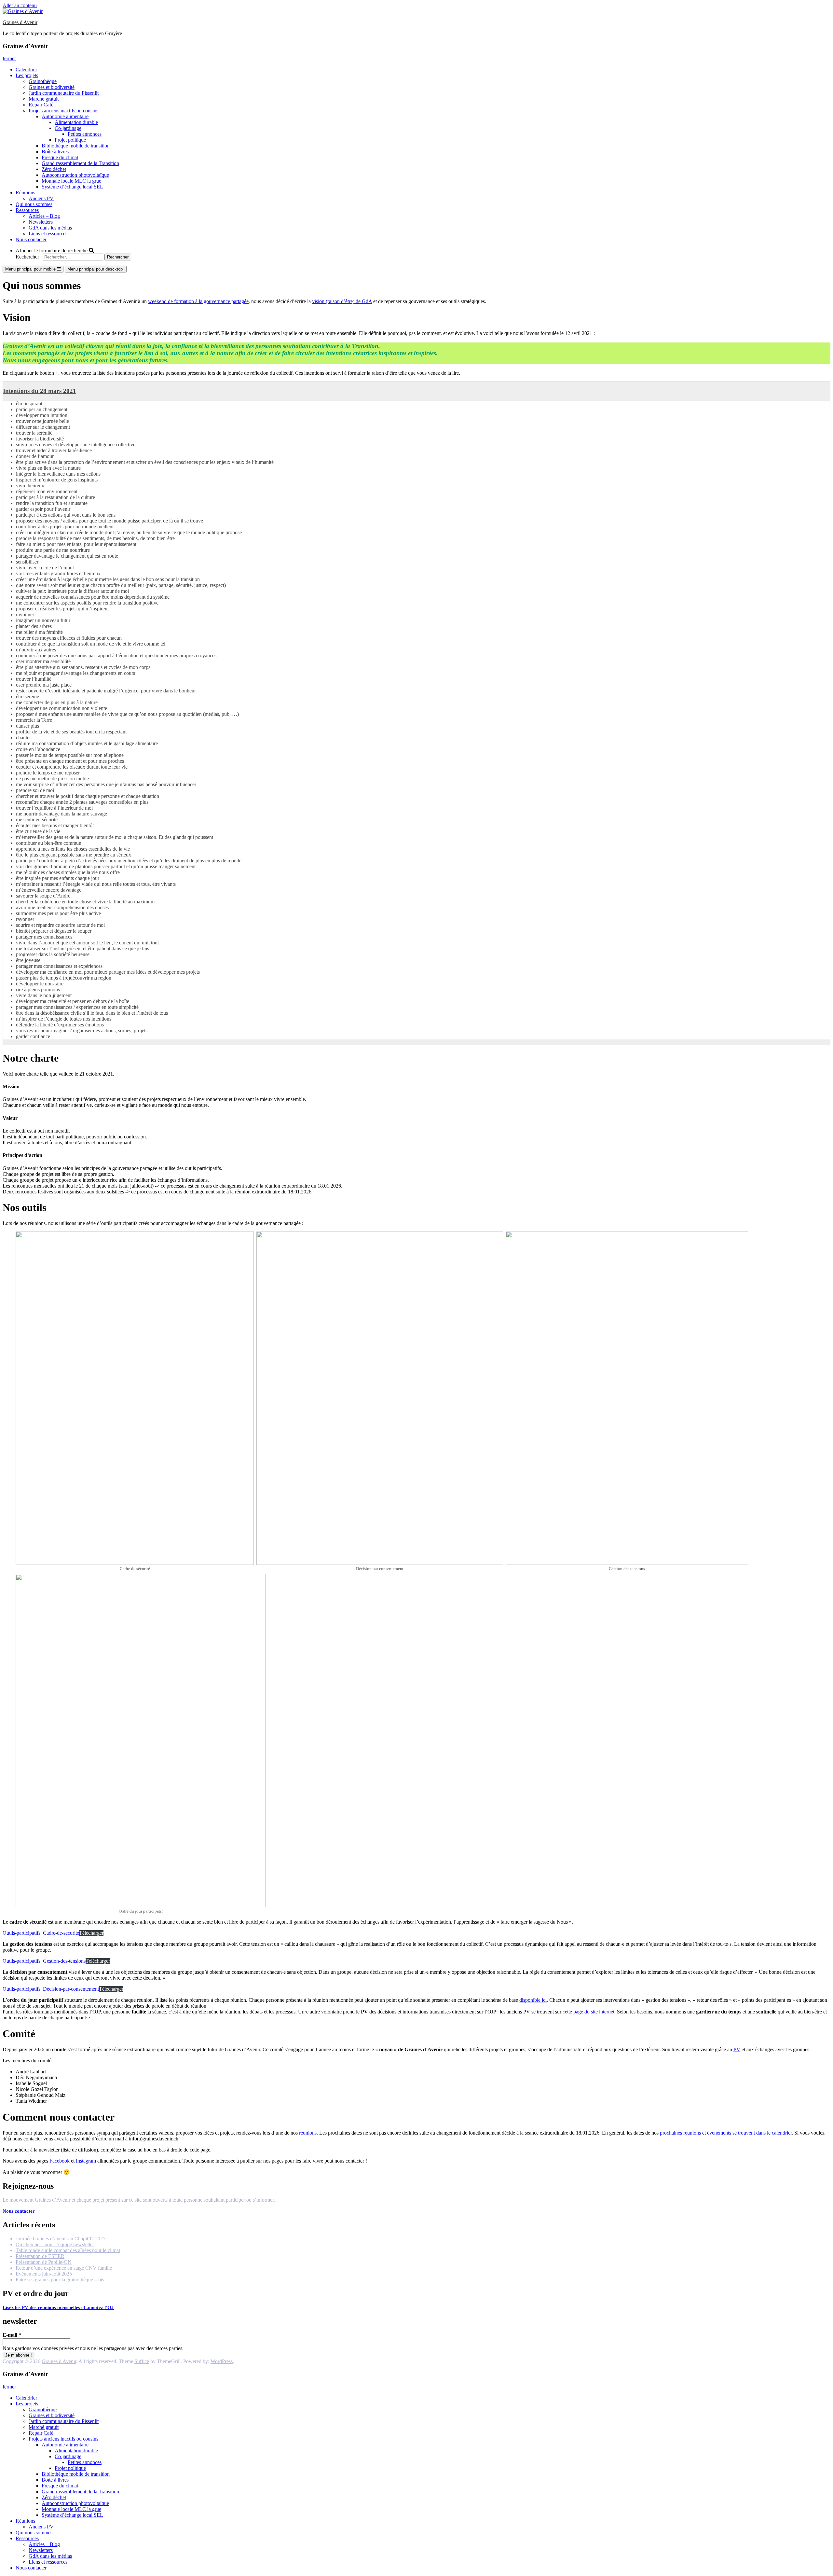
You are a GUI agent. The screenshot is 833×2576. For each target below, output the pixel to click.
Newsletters (41, 222)
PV (737, 2049)
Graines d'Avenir (20, 22)
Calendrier (26, 70)
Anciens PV (41, 198)
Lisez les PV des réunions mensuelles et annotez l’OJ (58, 2307)
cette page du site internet (588, 2012)
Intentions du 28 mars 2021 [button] (40, 391)
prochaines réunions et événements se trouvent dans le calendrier (726, 2133)
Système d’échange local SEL (72, 187)
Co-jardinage (68, 128)
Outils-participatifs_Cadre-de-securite (41, 1933)
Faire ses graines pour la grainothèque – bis (60, 2280)
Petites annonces (85, 134)
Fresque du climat (60, 157)
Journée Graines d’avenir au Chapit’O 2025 (61, 2239)
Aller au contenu (20, 5)
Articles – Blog (44, 216)
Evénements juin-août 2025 (44, 2274)
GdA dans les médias (50, 228)
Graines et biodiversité (52, 87)
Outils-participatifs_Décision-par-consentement (51, 1989)
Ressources (27, 210)
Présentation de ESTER (40, 2256)
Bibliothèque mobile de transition (76, 146)
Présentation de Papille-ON (44, 2262)
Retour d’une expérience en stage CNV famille (64, 2268)
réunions (308, 2133)
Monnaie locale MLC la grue (71, 181)
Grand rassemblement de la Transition (80, 163)
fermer (9, 58)
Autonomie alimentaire (65, 116)
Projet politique (70, 140)
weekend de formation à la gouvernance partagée (198, 301)
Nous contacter (31, 239)
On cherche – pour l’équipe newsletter (55, 2244)
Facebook (60, 2161)
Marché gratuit (44, 99)
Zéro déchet (54, 169)
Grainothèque (43, 81)
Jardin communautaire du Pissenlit (64, 93)
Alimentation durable (76, 122)
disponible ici (533, 2000)
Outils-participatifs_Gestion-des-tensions (44, 1961)
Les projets (27, 75)
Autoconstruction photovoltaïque (75, 175)
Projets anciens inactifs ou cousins (63, 111)
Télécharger (91, 1933)
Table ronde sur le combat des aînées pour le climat (68, 2250)
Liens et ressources (48, 234)
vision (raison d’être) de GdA (342, 301)
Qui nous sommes (34, 204)
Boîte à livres (55, 152)
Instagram (86, 2161)
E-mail (12, 2335)
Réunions (25, 193)
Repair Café (41, 105)
